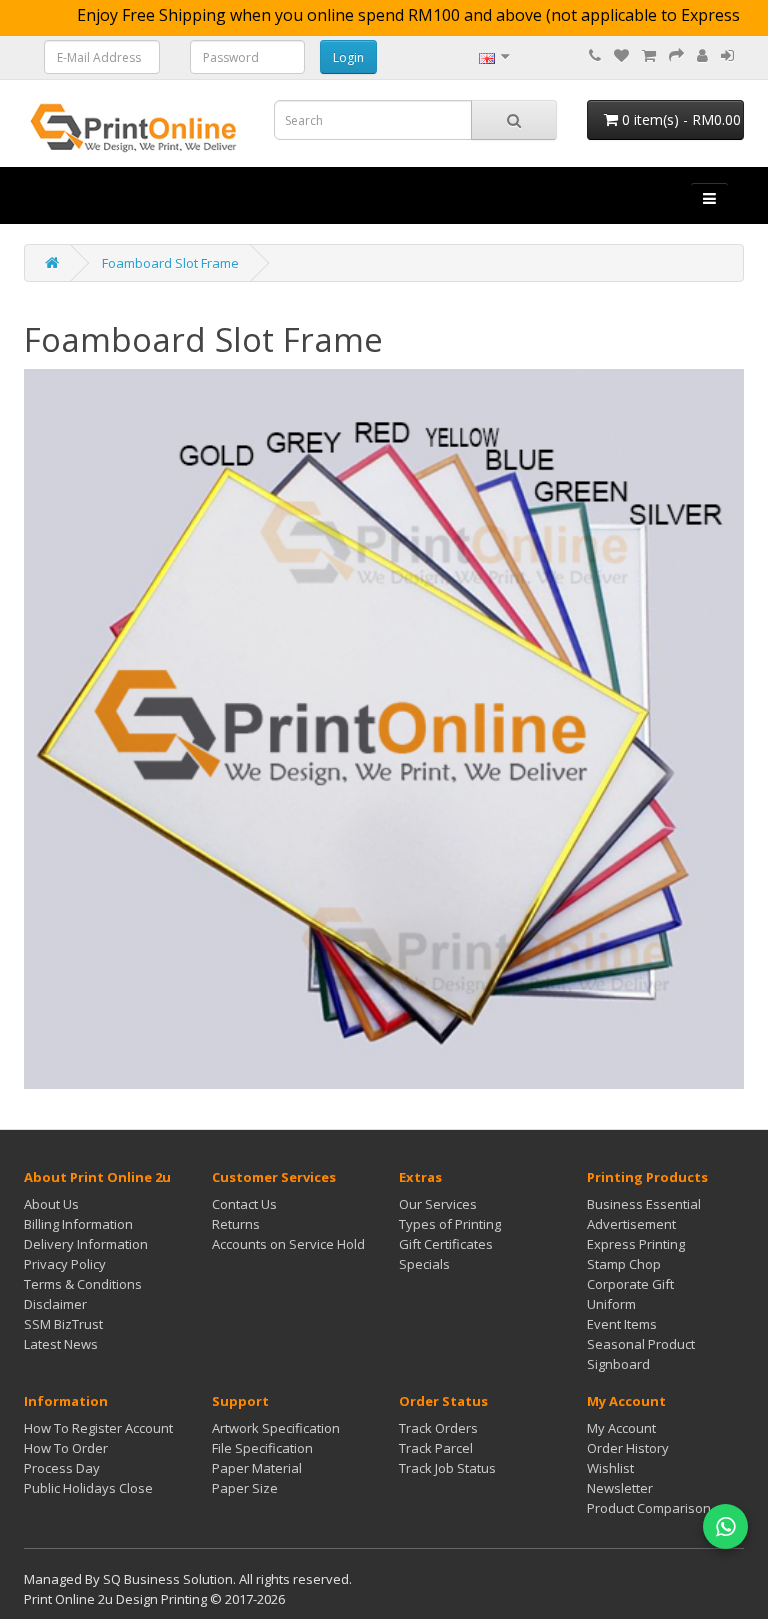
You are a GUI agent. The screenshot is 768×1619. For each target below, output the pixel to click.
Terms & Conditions (83, 1284)
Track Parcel (436, 1448)
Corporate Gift (630, 1284)
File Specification (262, 1448)
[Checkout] (676, 56)
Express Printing (636, 1244)
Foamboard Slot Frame (170, 263)
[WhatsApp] (725, 1526)
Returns (236, 1224)
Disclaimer (55, 1304)
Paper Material (257, 1468)
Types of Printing (450, 1224)
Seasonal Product (641, 1344)
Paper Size (245, 1488)
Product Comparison (649, 1508)
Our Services (438, 1204)
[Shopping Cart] (649, 56)
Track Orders (438, 1428)
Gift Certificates (446, 1244)
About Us (51, 1204)
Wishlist (610, 1468)
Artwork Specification (276, 1428)
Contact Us (244, 1204)
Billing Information (78, 1224)
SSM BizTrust (63, 1324)
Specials (424, 1264)
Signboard (618, 1364)
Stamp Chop (624, 1264)
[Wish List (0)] (621, 56)
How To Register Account (98, 1428)
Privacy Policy (65, 1264)
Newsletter (620, 1488)
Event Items (622, 1324)
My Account (621, 1428)
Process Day (62, 1468)
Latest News (61, 1344)
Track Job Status (447, 1468)
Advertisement (631, 1224)
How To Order (66, 1448)
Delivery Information (86, 1244)
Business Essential (644, 1204)
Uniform (611, 1304)
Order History (628, 1448)
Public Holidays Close (88, 1488)
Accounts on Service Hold (288, 1244)
